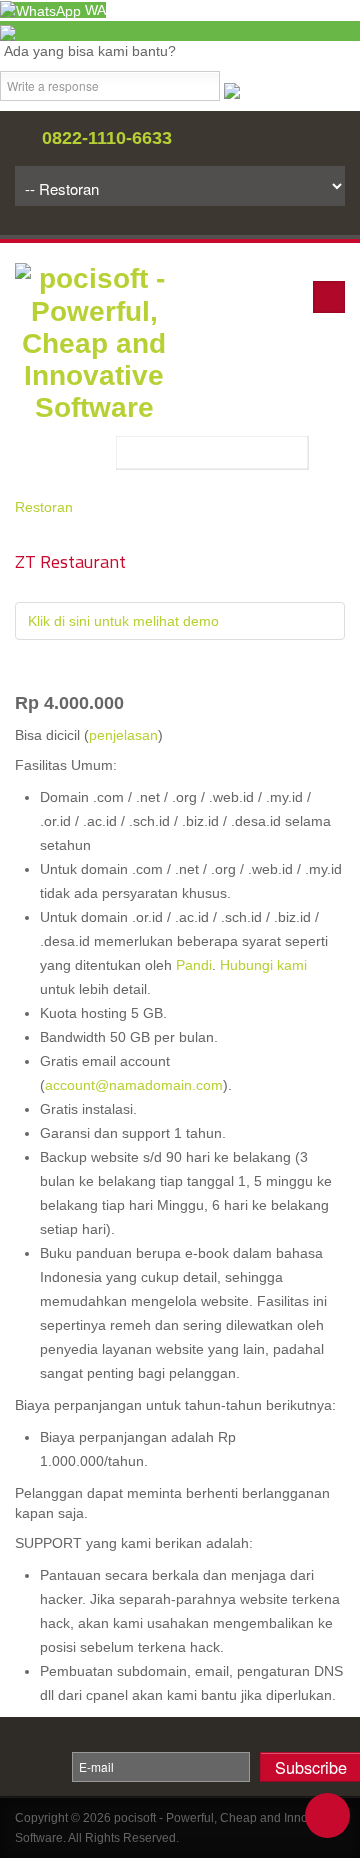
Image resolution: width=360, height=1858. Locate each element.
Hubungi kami (263, 965)
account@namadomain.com (134, 1085)
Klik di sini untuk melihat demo (123, 621)
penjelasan (123, 735)
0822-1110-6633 (107, 138)
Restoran (44, 507)
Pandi (194, 965)
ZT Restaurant (70, 561)
